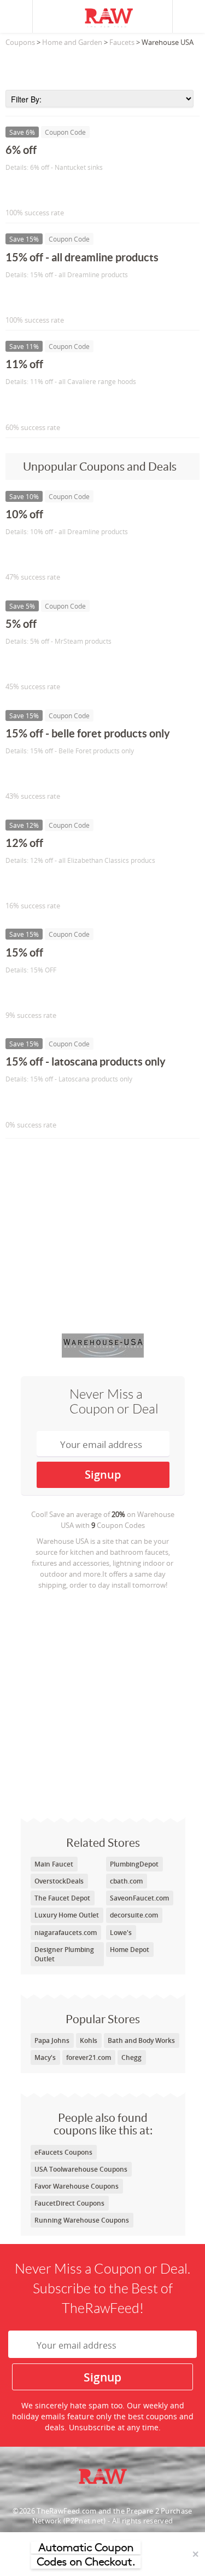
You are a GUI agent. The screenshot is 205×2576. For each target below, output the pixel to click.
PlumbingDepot (134, 1864)
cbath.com (126, 1881)
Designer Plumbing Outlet (64, 1954)
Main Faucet (54, 1864)
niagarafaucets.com (66, 1933)
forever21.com (89, 2057)
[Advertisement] (102, 65)
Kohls (89, 2040)
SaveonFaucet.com (139, 1898)
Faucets (122, 42)
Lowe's (121, 1933)
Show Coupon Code (55, 190)
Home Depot (130, 1950)
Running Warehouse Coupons (82, 2220)
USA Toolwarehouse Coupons (81, 2169)
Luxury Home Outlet (67, 1915)
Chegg (131, 2057)
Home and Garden (72, 42)
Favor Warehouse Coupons (77, 2186)
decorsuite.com (134, 1915)
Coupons (20, 42)
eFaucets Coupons (63, 2152)
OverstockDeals (59, 1881)
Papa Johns (52, 2040)
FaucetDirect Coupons (69, 2203)
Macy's (45, 2057)
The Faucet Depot (62, 1898)
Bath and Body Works (141, 2040)
